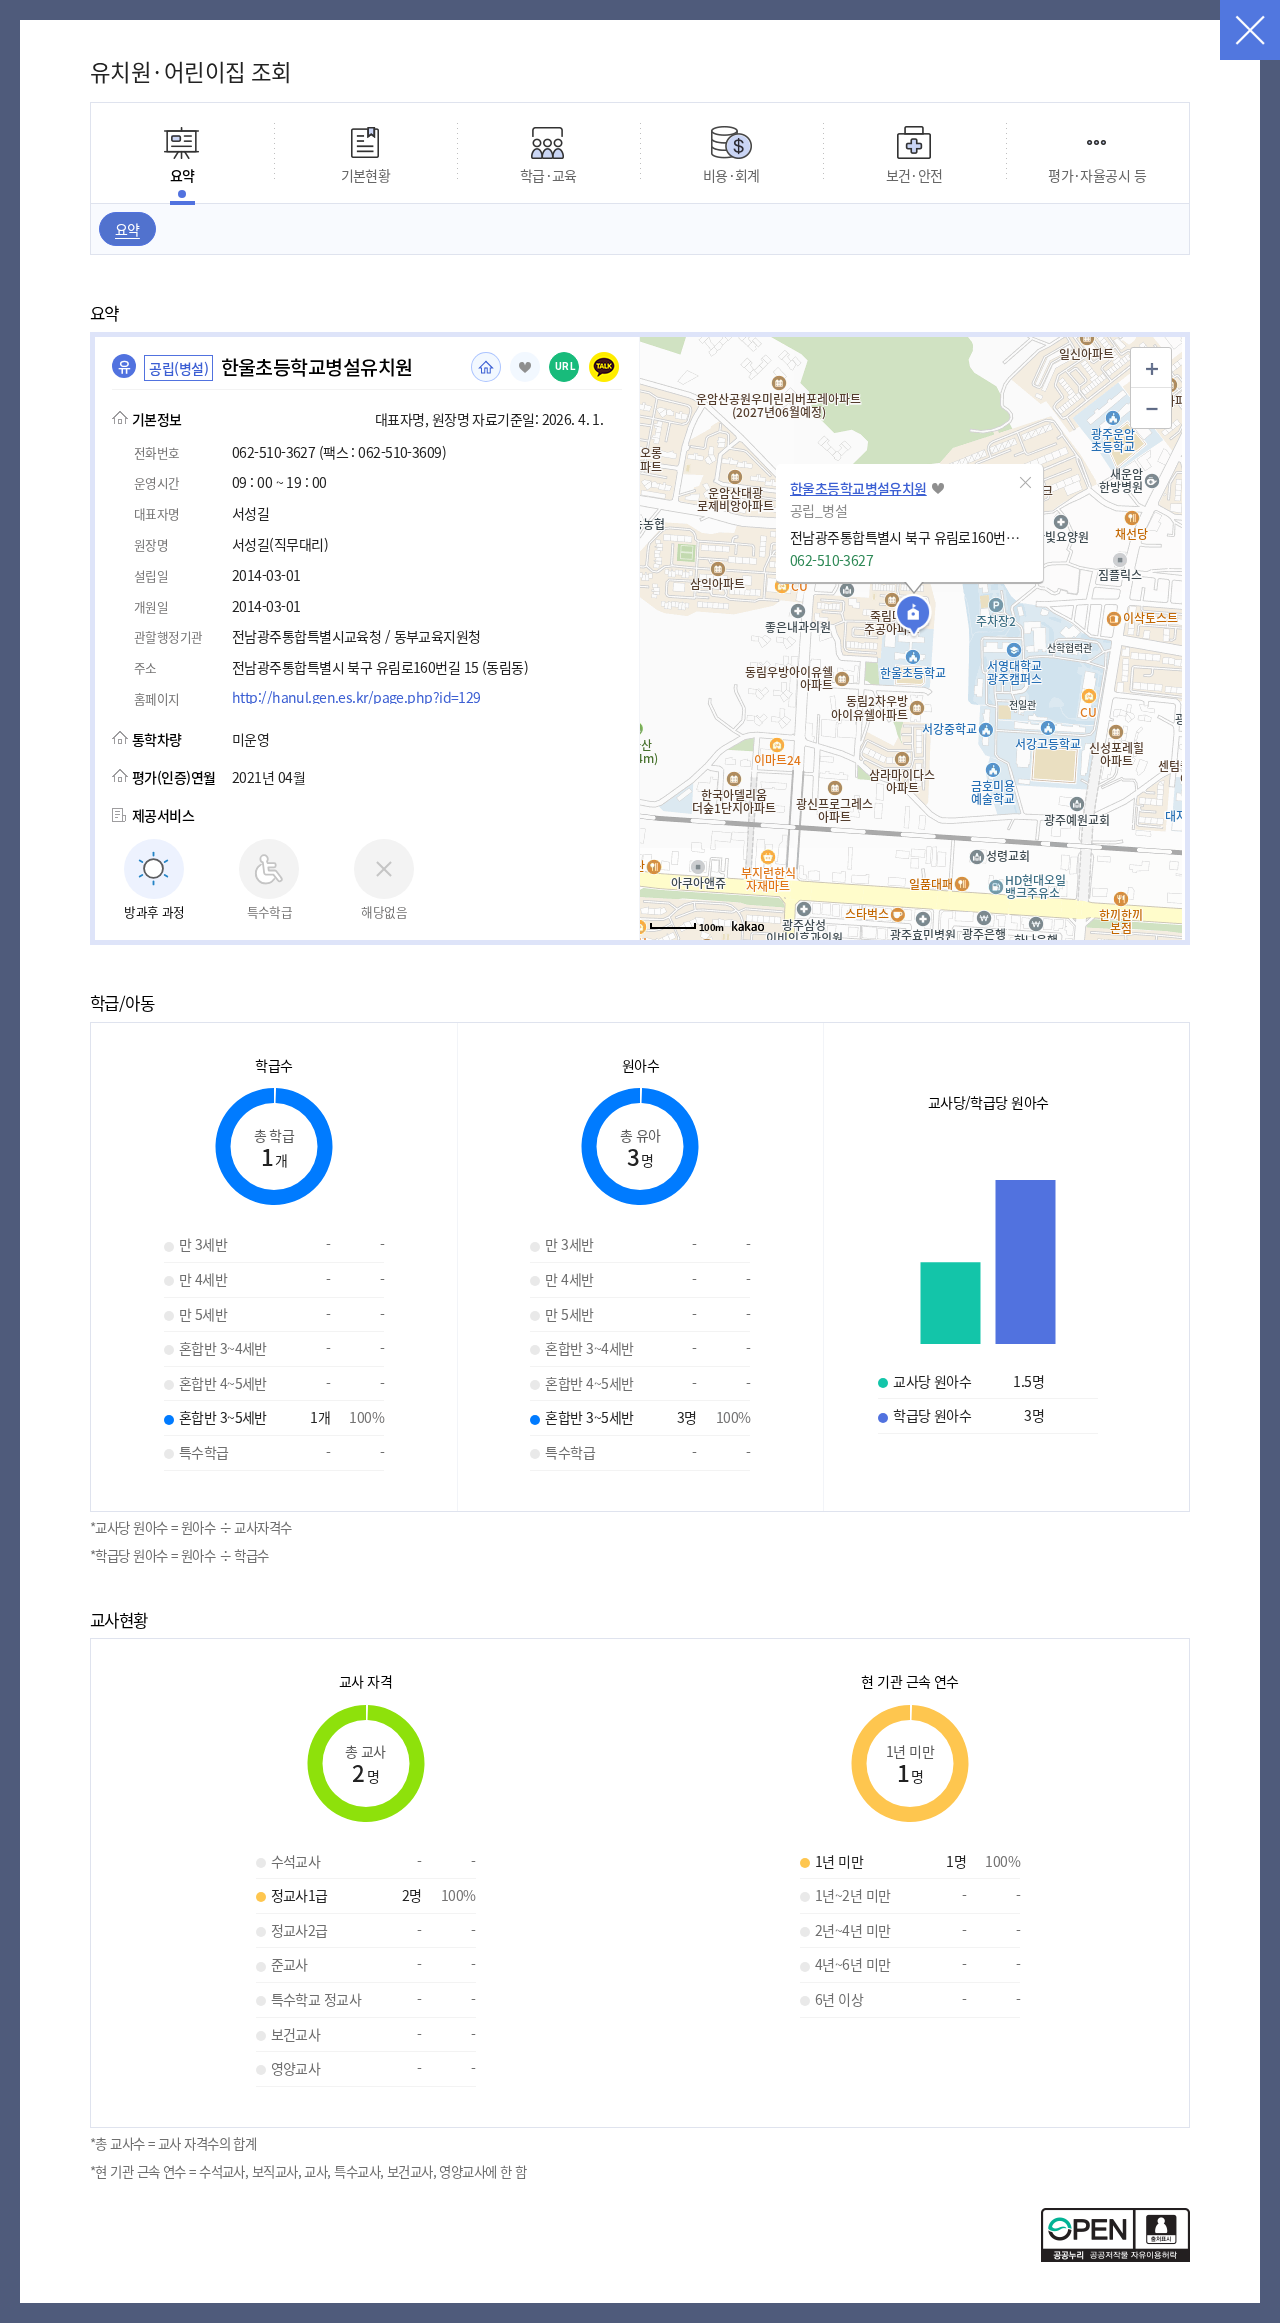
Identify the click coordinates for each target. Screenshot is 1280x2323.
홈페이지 (486, 367)
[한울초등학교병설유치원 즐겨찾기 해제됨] (525, 367)
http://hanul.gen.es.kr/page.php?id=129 (356, 697)
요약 (127, 229)
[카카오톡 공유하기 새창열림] (604, 367)
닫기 (1250, 30)
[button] (1026, 482)
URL (565, 366)
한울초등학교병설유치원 (858, 488)
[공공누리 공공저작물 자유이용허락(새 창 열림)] (1115, 2256)
